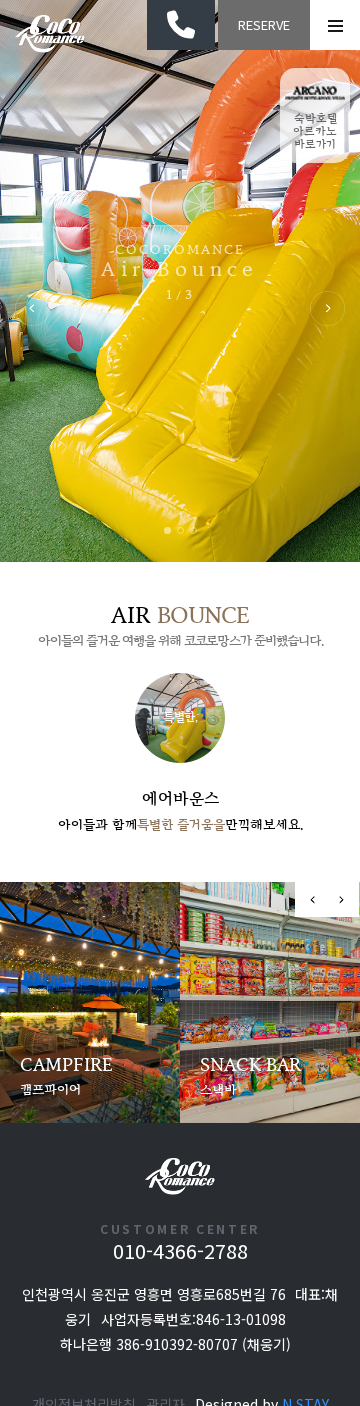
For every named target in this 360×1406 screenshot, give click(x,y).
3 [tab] (193, 530)
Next (327, 308)
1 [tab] (167, 530)
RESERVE (264, 24)
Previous (32, 308)
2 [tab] (180, 530)
